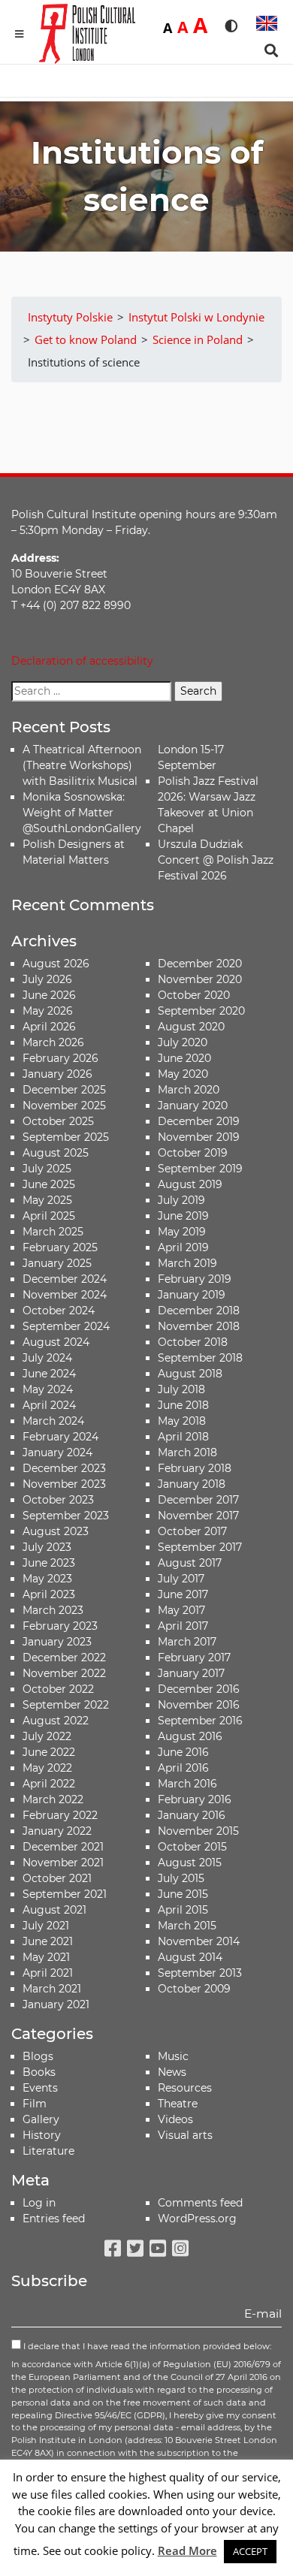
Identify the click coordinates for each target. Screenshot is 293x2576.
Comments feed (200, 2203)
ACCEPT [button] (250, 2551)
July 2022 (47, 1736)
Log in (39, 2203)
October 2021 (57, 1878)
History (42, 2135)
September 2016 (200, 1721)
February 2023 (60, 1626)
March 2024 (53, 1421)
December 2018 (199, 1311)
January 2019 (192, 1295)
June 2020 (184, 1058)
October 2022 (58, 1689)
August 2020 (191, 1027)
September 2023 (66, 1516)
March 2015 (187, 1926)
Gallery (41, 2119)
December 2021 (63, 1847)
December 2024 (65, 1279)
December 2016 (199, 1689)
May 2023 (47, 1579)
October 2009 (194, 1989)
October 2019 (193, 1153)
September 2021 (65, 1894)
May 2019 (182, 1232)
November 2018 (199, 1326)
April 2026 (49, 1027)
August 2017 (190, 1563)
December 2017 (198, 1500)
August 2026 (56, 964)
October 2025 (58, 1121)
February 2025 (60, 1247)
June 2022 (49, 1752)
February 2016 (195, 1799)
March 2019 (187, 1263)
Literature (48, 2151)
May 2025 (47, 1200)
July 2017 (181, 1579)
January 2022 (57, 1831)
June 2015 (183, 1894)
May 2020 (183, 1074)
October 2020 (194, 995)
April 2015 (183, 1910)
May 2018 (182, 1421)
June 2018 (183, 1405)
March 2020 (189, 1090)
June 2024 (49, 1374)
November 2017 (198, 1516)
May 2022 (47, 1768)
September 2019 (200, 1169)
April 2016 (183, 1768)
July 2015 (181, 1878)
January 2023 (57, 1642)
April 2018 (183, 1437)
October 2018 (193, 1342)
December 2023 (64, 1468)
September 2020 (201, 1011)
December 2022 (64, 1658)
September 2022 (66, 1705)
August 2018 (190, 1374)
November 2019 (199, 1137)
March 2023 (53, 1610)
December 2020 (200, 964)
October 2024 (59, 1311)
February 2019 (195, 1279)
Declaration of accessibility (82, 661)
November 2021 (63, 1863)
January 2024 (57, 1452)
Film (35, 2104)
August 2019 (190, 1184)
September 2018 (200, 1358)
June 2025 (49, 1184)
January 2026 (57, 1074)
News (172, 2072)
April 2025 (49, 1216)
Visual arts (185, 2135)
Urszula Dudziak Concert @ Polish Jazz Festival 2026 (216, 860)
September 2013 (200, 1973)
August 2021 (54, 1910)
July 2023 (47, 1547)
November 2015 (198, 1831)
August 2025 (56, 1153)
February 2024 (60, 1437)
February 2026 (60, 1058)
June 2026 (49, 995)
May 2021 (46, 1957)
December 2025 (64, 1090)
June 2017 (183, 1594)
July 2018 (181, 1389)
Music (173, 2056)
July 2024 (47, 1358)
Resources (185, 2088)
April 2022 (49, 1784)
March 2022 (53, 1799)
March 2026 (53, 1042)
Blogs (38, 2056)
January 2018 (192, 1484)
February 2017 (194, 1658)
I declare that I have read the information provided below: (146, 2346)
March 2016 (187, 1784)
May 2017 (181, 1610)
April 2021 (48, 1973)
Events (40, 2088)
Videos (175, 2119)
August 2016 (190, 1736)
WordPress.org (197, 2219)
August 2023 (56, 1531)
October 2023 (58, 1500)
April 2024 (49, 1405)
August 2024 (56, 1342)
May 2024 (48, 1389)
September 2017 (200, 1547)
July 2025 (47, 1169)
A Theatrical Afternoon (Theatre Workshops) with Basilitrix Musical (82, 765)
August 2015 (190, 1863)
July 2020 (183, 1042)
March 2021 (52, 1989)
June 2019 (183, 1216)
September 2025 (66, 1137)
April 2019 (183, 1247)
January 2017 (191, 1673)
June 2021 (48, 1941)
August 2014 (190, 1957)
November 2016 (199, 1705)
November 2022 (64, 1673)
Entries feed (54, 2219)
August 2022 (56, 1721)
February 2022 (60, 1815)
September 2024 (66, 1326)
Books (39, 2072)
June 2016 (183, 1752)
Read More (187, 2550)
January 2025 (57, 1263)
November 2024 (65, 1295)
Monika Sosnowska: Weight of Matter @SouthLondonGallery (82, 813)
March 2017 (187, 1642)
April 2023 (49, 1594)
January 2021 (56, 2004)
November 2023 (64, 1484)
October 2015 (192, 1847)
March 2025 (53, 1232)
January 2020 (193, 1106)
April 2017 (183, 1626)
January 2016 (192, 1815)
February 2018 (195, 1468)
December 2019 (199, 1121)
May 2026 (48, 1011)
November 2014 (199, 1941)
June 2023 (49, 1563)
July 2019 (181, 1200)
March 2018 (187, 1452)
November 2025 (64, 1106)
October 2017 (192, 1531)
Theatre (178, 2104)
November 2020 (200, 979)
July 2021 (46, 1926)
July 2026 (47, 979)
